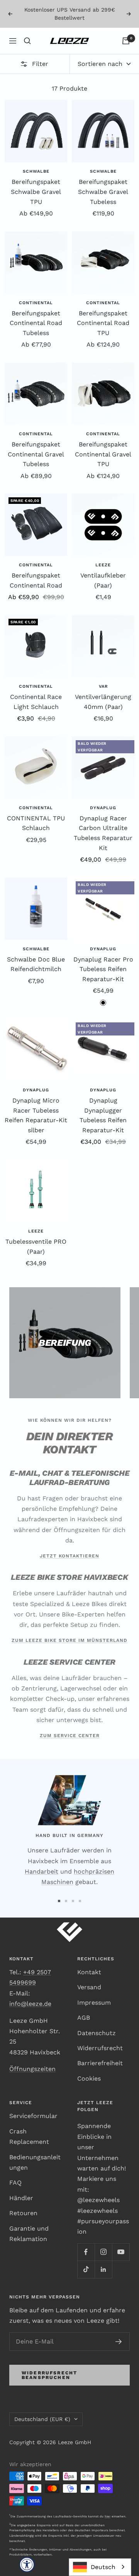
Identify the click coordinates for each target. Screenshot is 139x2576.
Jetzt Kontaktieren (69, 1556)
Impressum (94, 2003)
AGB (84, 2018)
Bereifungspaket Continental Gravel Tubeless (36, 454)
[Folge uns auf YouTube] (121, 2252)
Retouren (23, 2213)
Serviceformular (33, 2116)
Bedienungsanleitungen (35, 2162)
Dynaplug (103, 808)
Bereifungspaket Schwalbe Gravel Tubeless (103, 192)
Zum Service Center (70, 1736)
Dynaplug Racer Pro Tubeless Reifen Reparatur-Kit (103, 969)
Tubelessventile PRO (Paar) (36, 1247)
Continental (36, 303)
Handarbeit (42, 1871)
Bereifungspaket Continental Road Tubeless (36, 323)
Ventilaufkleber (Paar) (103, 580)
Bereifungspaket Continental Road (36, 580)
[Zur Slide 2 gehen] (66, 1901)
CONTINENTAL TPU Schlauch (36, 823)
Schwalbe (36, 171)
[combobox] (100, 2567)
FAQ (15, 2183)
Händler (21, 2198)
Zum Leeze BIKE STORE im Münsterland (69, 1640)
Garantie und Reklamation (29, 2234)
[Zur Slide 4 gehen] (80, 1901)
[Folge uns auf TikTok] (86, 2269)
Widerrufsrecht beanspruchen (49, 2375)
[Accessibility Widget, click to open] (27, 2564)
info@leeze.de (30, 2004)
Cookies (89, 2078)
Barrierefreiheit (100, 2063)
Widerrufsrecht (100, 2048)
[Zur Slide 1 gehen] (59, 1901)
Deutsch (103, 2567)
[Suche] (27, 41)
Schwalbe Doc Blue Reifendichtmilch (36, 964)
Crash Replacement (29, 2137)
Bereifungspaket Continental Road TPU (103, 323)
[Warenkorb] (126, 41)
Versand (89, 1987)
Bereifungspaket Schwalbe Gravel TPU (36, 192)
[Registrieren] (119, 2342)
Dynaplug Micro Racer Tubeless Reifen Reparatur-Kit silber (36, 1115)
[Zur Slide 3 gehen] (73, 1901)
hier (108, 2516)
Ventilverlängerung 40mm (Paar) (103, 702)
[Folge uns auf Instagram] (103, 2252)
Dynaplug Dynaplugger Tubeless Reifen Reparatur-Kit (103, 1115)
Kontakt (89, 1972)
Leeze (103, 565)
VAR (103, 686)
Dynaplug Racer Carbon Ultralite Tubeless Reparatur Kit (103, 833)
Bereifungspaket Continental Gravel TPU (103, 454)
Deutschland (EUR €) (42, 2419)
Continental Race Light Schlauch (36, 702)
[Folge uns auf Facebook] (86, 2252)
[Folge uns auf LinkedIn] (103, 2269)
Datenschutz (97, 2033)
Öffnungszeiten (32, 2069)
